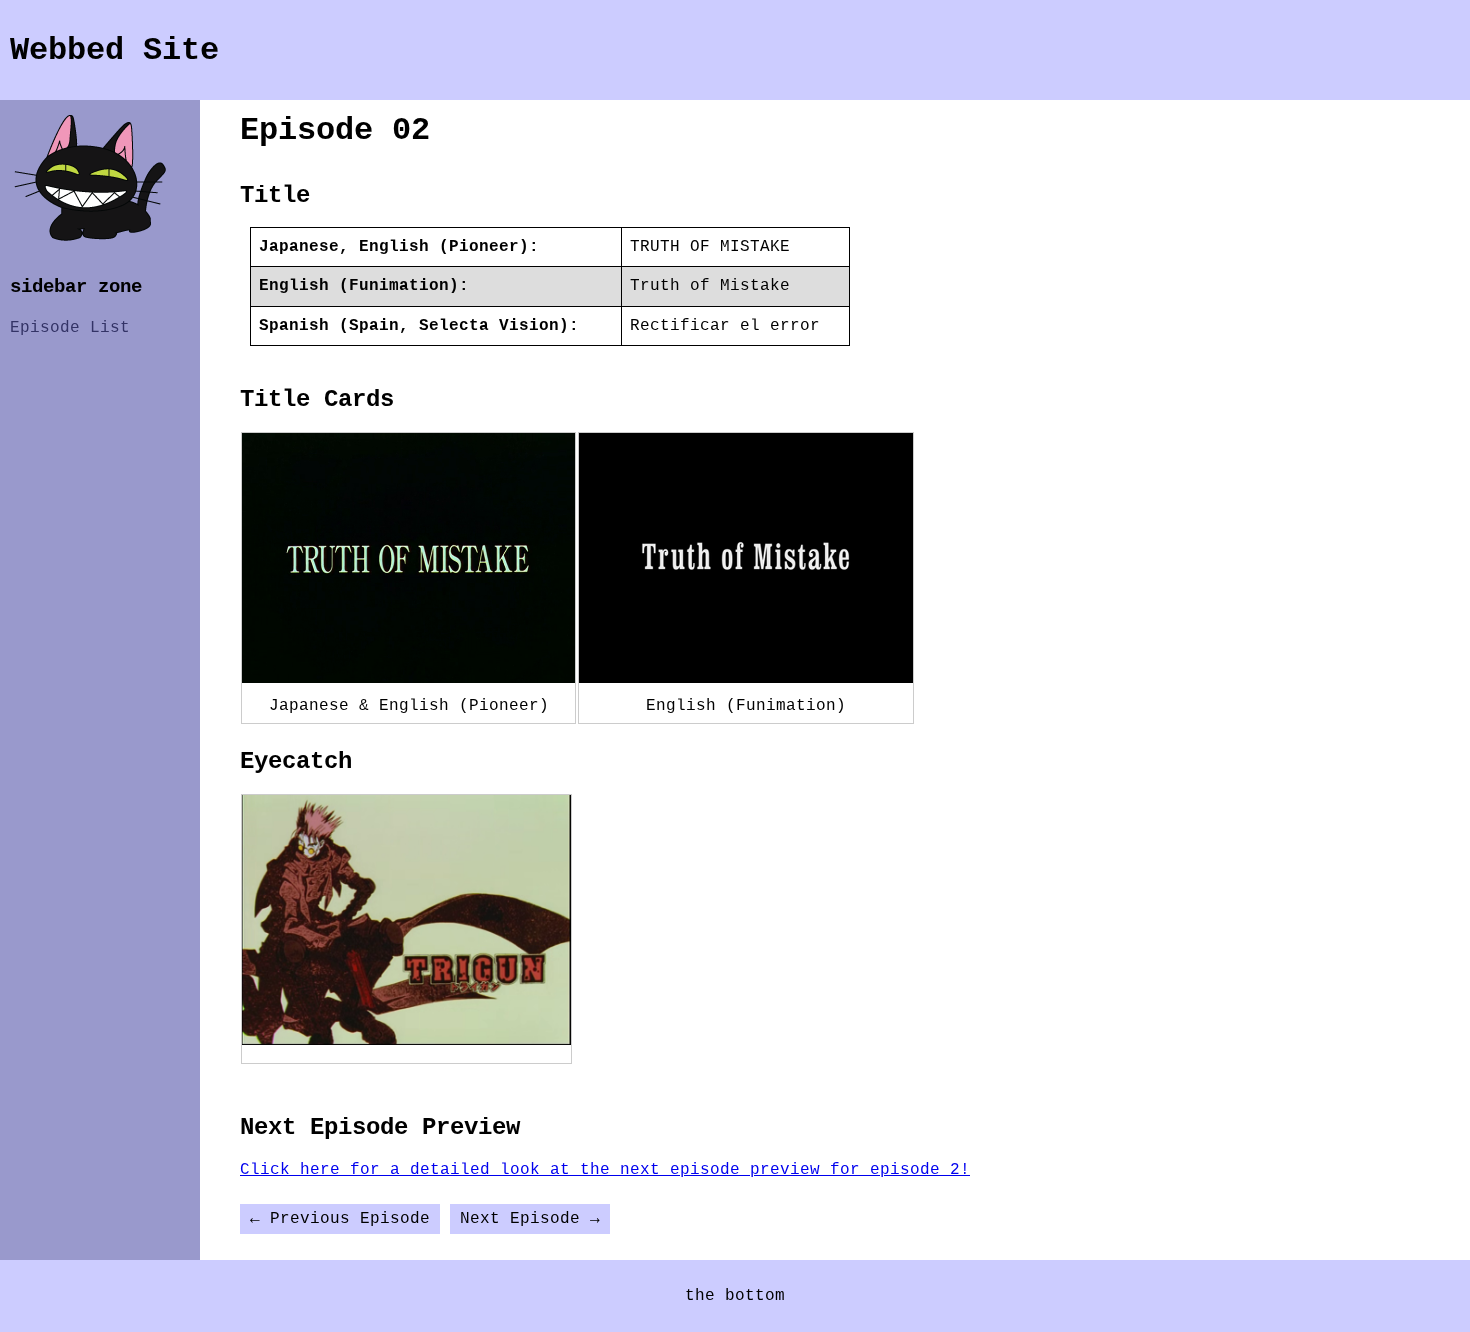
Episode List (70, 328)
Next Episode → (530, 1219)
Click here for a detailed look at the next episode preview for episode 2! (605, 1170)
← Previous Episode (340, 1219)
